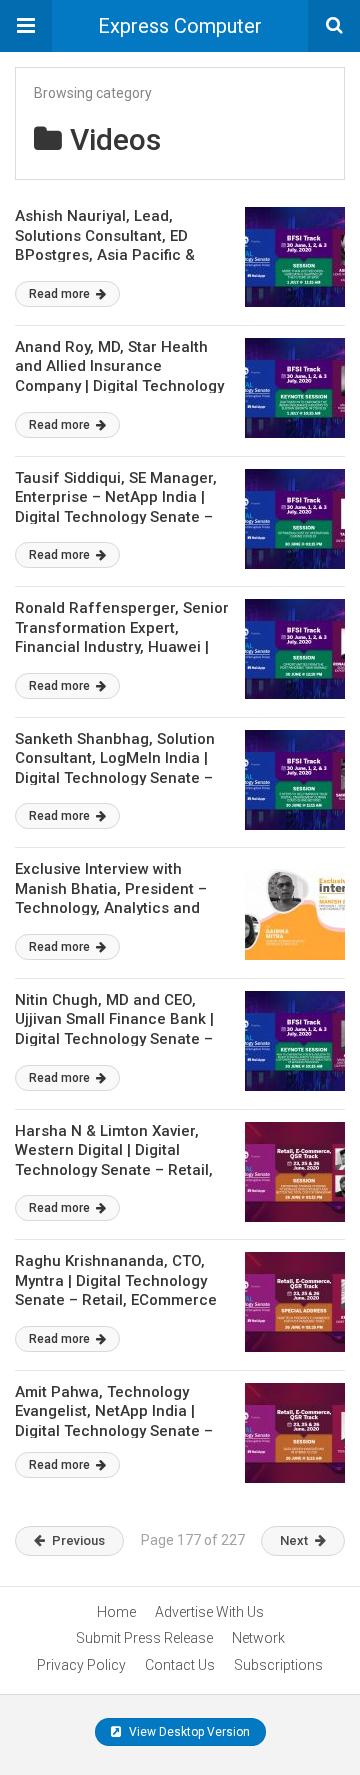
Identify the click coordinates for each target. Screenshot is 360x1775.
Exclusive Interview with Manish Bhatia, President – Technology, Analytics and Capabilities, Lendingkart (111, 898)
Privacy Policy (81, 1665)
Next (294, 1540)
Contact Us (180, 1665)
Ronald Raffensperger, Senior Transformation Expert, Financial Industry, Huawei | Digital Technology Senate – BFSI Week (122, 647)
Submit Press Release (144, 1638)
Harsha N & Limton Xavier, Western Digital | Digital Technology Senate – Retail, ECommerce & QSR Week (114, 1160)
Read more (61, 294)
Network (258, 1638)
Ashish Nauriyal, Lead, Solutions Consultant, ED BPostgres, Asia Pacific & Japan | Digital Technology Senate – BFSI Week (109, 255)
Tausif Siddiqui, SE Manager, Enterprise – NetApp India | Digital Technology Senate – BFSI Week (116, 507)
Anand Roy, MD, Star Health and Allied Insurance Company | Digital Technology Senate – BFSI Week (119, 376)
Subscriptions (278, 1665)
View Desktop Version (188, 1732)
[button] (26, 26)
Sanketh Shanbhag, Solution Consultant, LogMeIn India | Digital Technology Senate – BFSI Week (115, 768)
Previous (78, 1540)
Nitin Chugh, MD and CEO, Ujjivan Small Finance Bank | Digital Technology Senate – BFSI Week (114, 1029)
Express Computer (180, 26)
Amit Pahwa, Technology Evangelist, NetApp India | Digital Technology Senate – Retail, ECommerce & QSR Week (114, 1431)
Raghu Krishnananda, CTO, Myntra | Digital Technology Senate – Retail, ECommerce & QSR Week (116, 1290)
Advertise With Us (209, 1612)
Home (116, 1612)
